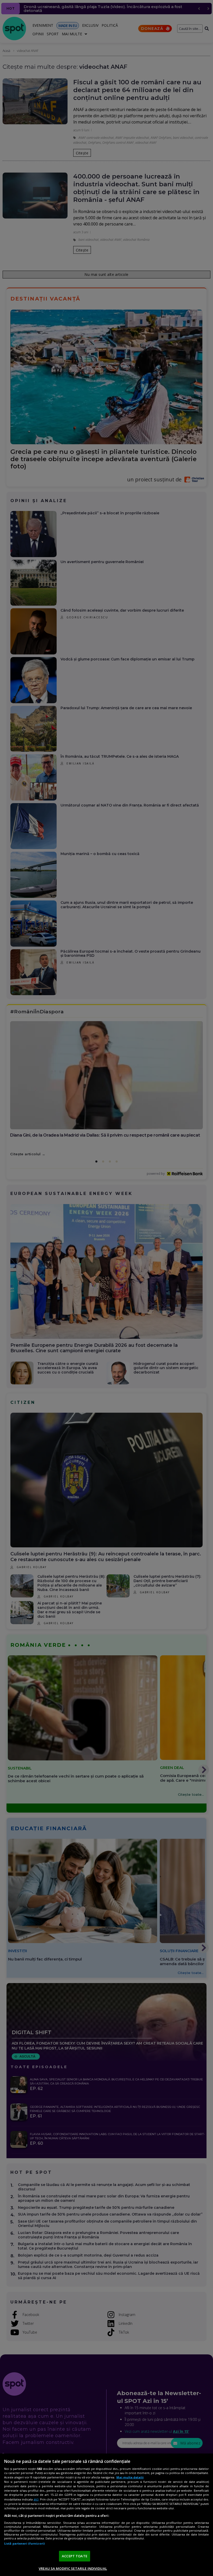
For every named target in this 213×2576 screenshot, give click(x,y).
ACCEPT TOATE (75, 2556)
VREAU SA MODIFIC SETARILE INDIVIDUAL (73, 2568)
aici (36, 2499)
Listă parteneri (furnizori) (24, 2543)
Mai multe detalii (130, 2477)
